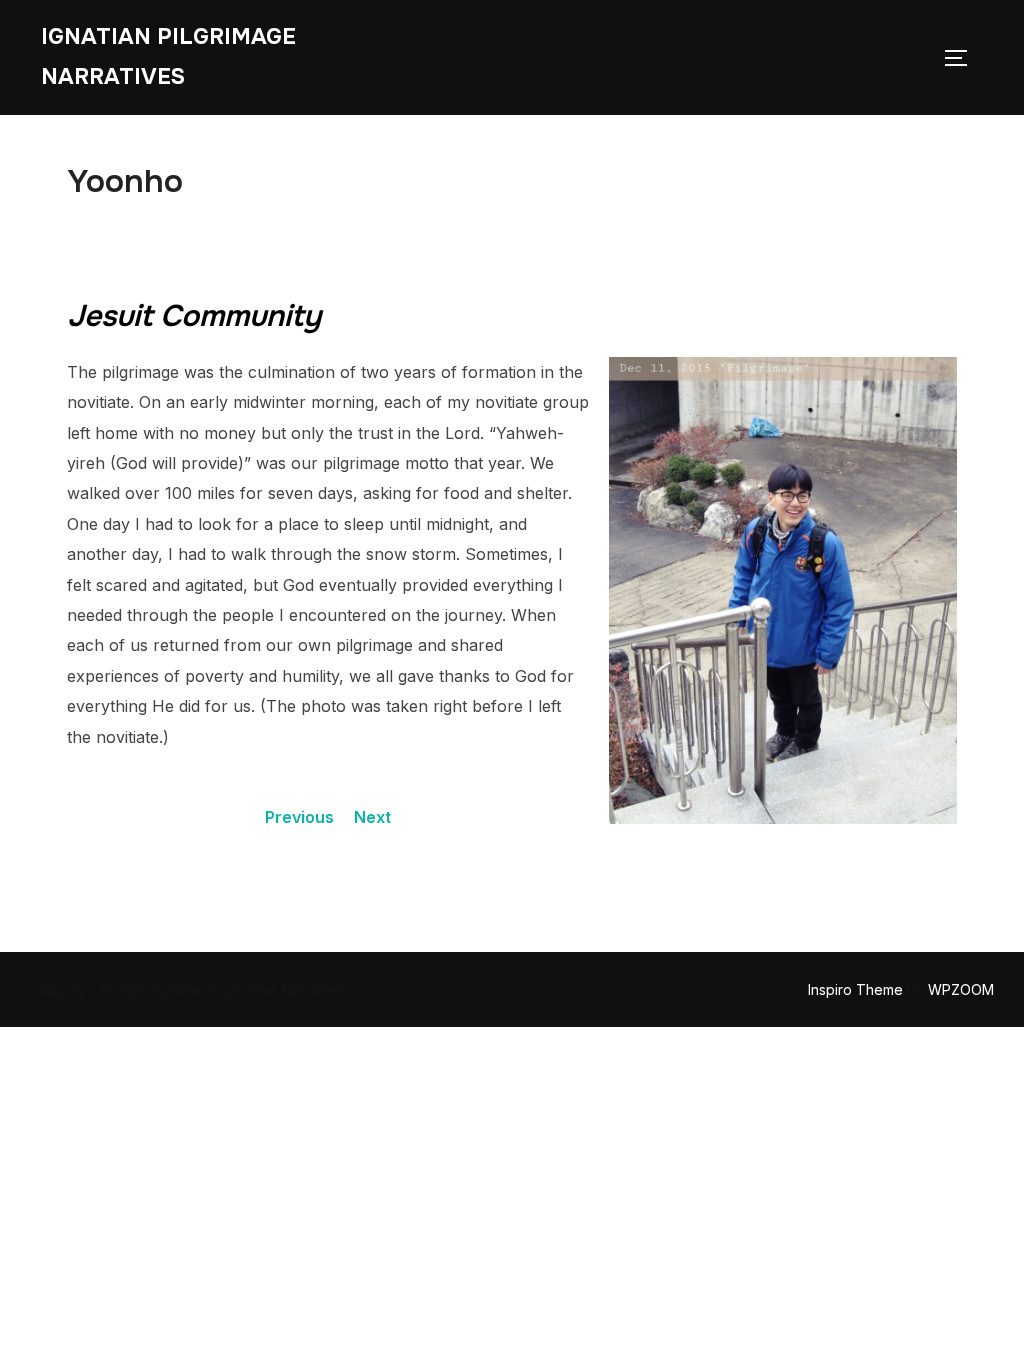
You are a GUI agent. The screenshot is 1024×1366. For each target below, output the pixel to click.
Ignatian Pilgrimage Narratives (168, 57)
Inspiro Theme (855, 989)
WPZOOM (961, 989)
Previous (299, 817)
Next (372, 817)
